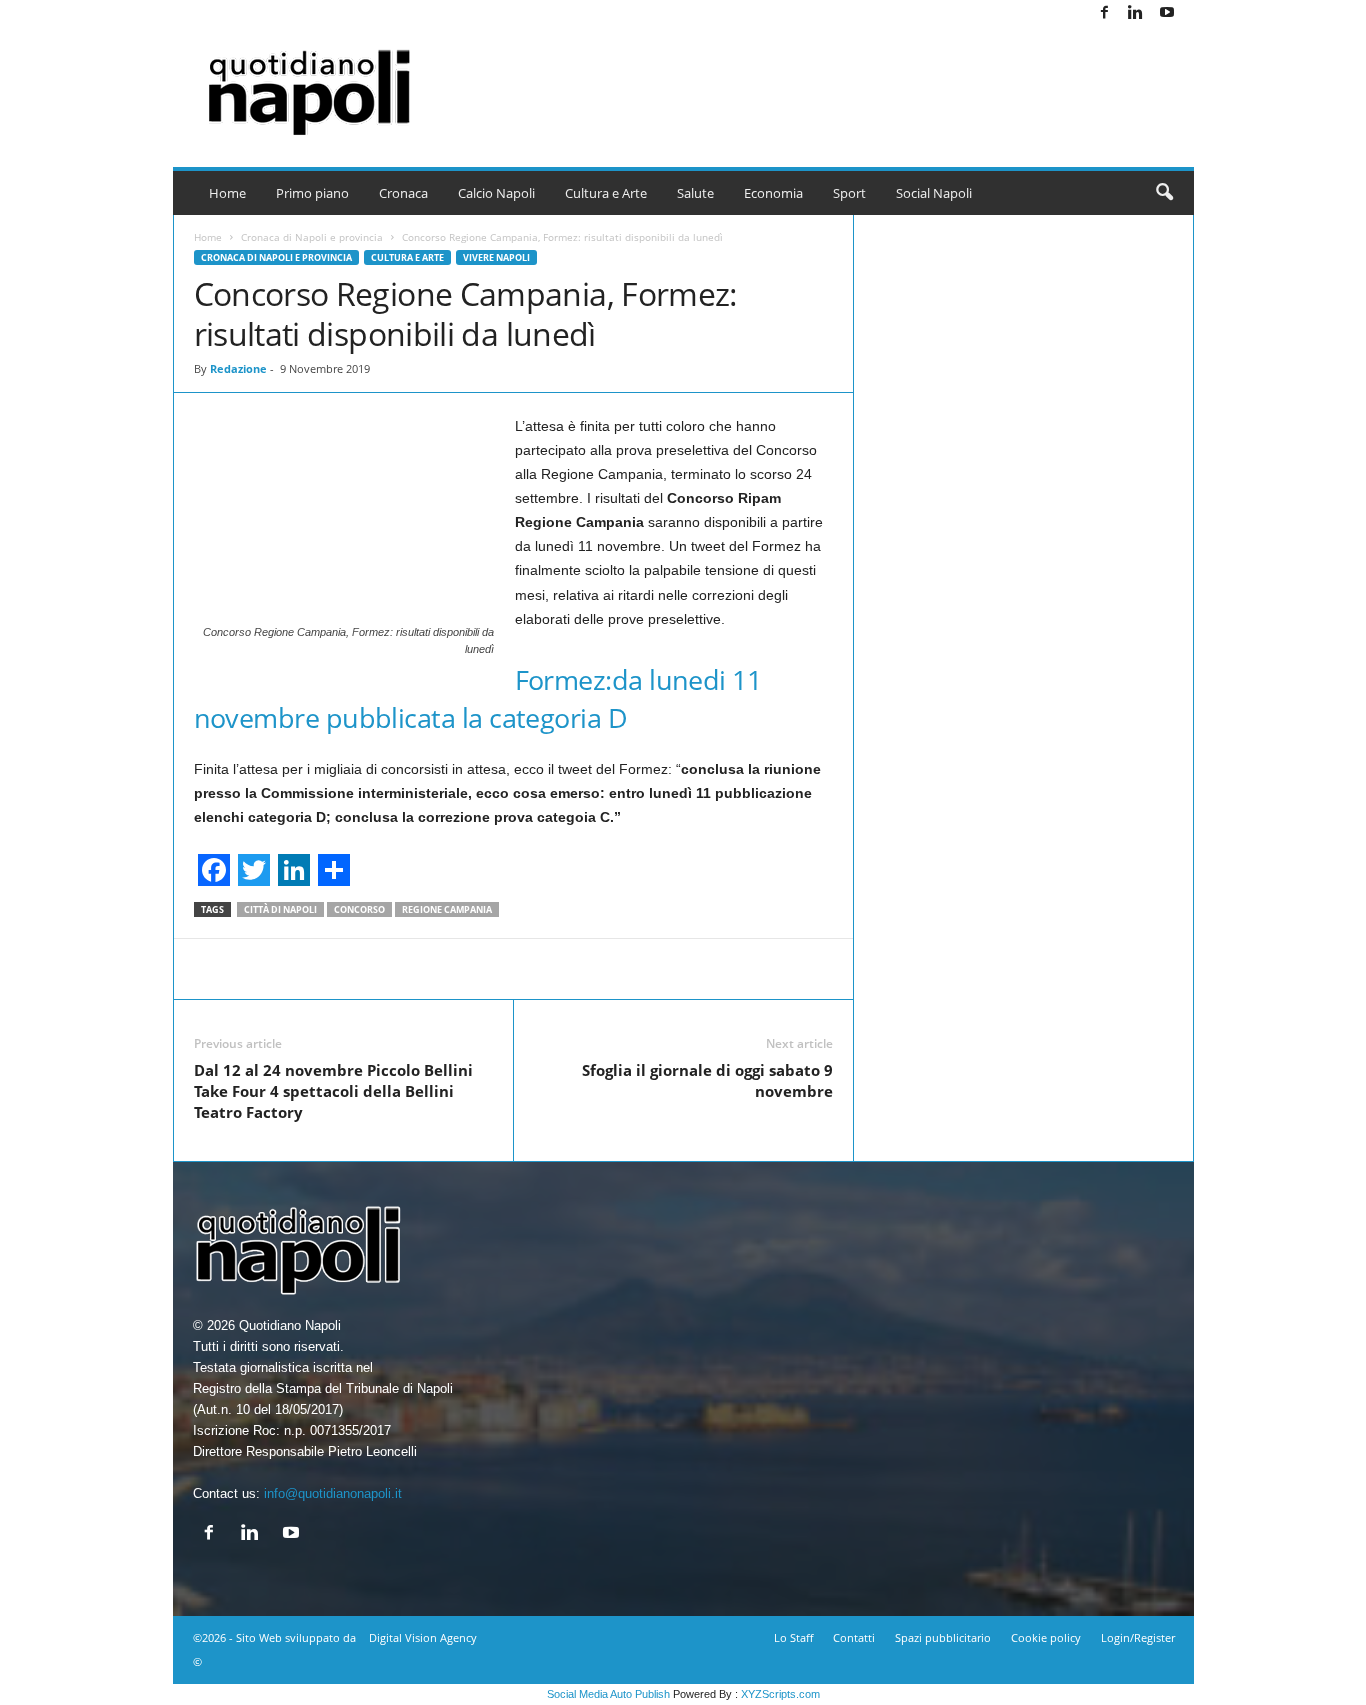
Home (227, 193)
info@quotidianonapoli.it (333, 1493)
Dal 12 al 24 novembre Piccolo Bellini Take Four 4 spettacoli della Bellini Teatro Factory (333, 1091)
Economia (773, 193)
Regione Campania (447, 909)
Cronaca (403, 193)
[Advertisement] (830, 80)
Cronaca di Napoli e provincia (312, 237)
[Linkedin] (1136, 13)
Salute (695, 193)
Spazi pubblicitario (943, 1637)
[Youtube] (1167, 13)
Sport (849, 193)
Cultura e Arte (606, 193)
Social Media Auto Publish (608, 1694)
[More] (809, 969)
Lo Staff (793, 1637)
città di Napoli (280, 909)
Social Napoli (934, 193)
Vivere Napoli (496, 257)
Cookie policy (1046, 1637)
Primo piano (312, 193)
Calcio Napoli (496, 193)
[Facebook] (1105, 13)
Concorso (359, 909)
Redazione (238, 368)
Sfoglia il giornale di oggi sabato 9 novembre (707, 1080)
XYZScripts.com (780, 1694)
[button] (1164, 193)
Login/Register (1138, 1637)
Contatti (854, 1637)
